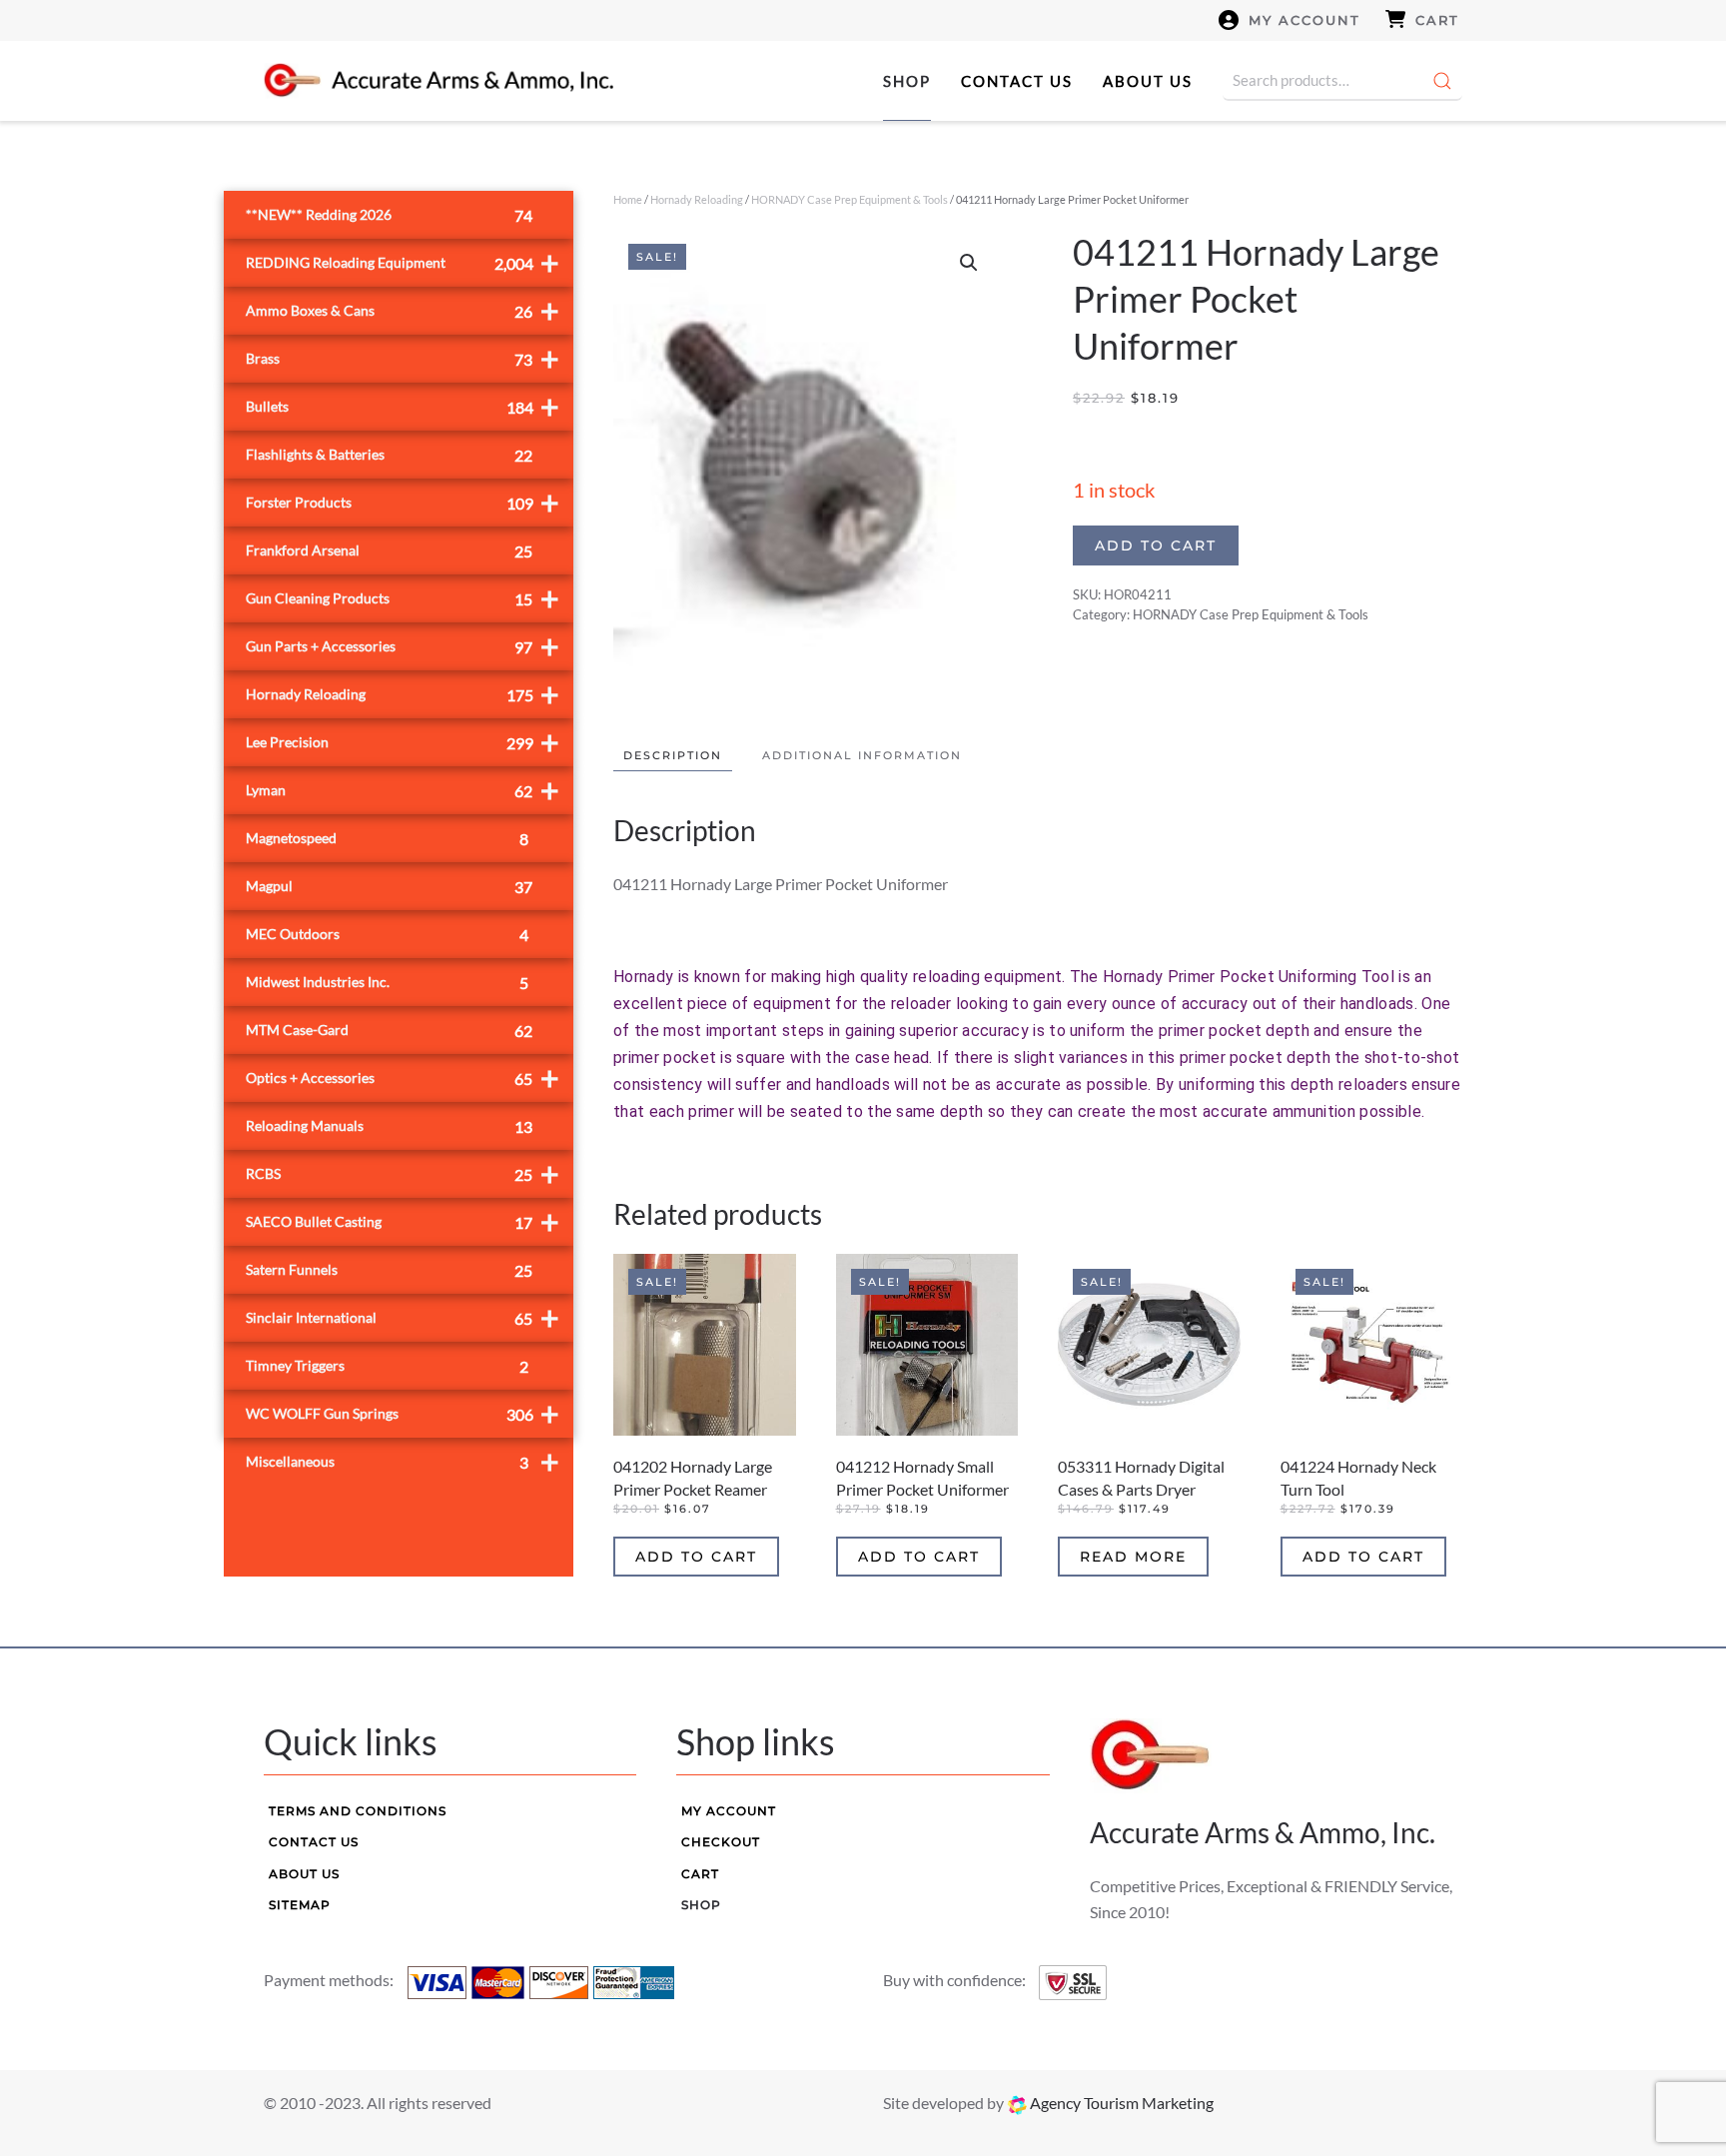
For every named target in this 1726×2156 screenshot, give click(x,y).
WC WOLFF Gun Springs (403, 1413)
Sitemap (300, 1905)
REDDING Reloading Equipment (403, 262)
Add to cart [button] (696, 1557)
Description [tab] (673, 755)
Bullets (403, 406)
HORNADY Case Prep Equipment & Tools (850, 199)
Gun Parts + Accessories (403, 646)
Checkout (721, 1842)
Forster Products (403, 502)
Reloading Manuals (389, 1126)
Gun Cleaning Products (403, 598)
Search (1442, 81)
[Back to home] (438, 81)
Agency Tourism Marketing (1120, 2103)
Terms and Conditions (358, 1811)
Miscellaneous (403, 1461)
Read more (1133, 1557)
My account (1304, 20)
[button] (969, 263)
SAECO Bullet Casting (403, 1221)
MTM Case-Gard (389, 1031)
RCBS (403, 1173)
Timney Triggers (387, 1366)
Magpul (389, 887)
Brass (403, 358)
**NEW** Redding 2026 (389, 215)
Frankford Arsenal (389, 551)
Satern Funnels (389, 1270)
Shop (907, 81)
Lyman (403, 790)
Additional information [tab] (862, 755)
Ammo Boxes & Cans (403, 310)
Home (628, 199)
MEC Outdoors (387, 935)
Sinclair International (403, 1317)
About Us (1148, 81)
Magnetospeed (387, 839)
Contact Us (1017, 81)
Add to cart (1156, 545)
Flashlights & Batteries (389, 455)
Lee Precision (403, 742)
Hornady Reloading (697, 199)
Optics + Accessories (403, 1078)
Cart (1437, 20)
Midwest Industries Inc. (387, 983)
